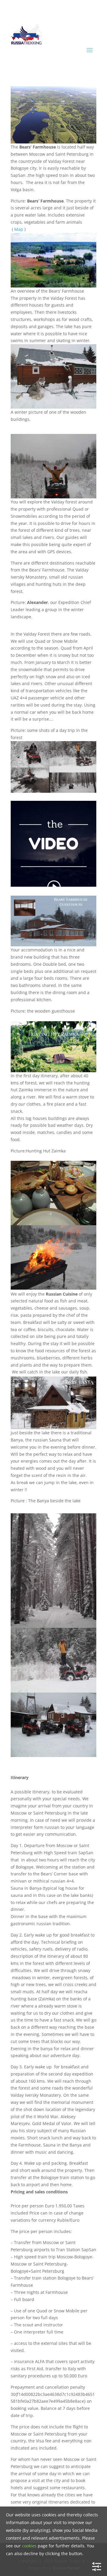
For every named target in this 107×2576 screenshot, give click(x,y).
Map (19, 229)
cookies (29, 2546)
